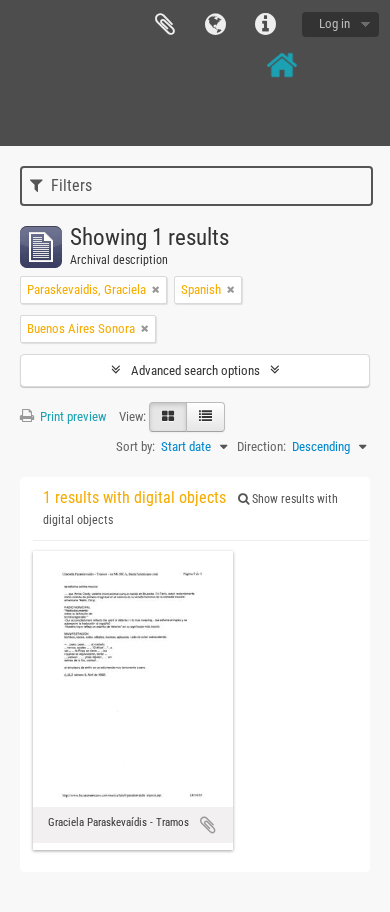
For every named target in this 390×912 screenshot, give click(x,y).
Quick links (265, 25)
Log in (334, 23)
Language (215, 25)
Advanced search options (195, 370)
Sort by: (135, 446)
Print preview (71, 416)
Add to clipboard (208, 825)
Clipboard (165, 25)
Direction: (261, 446)
